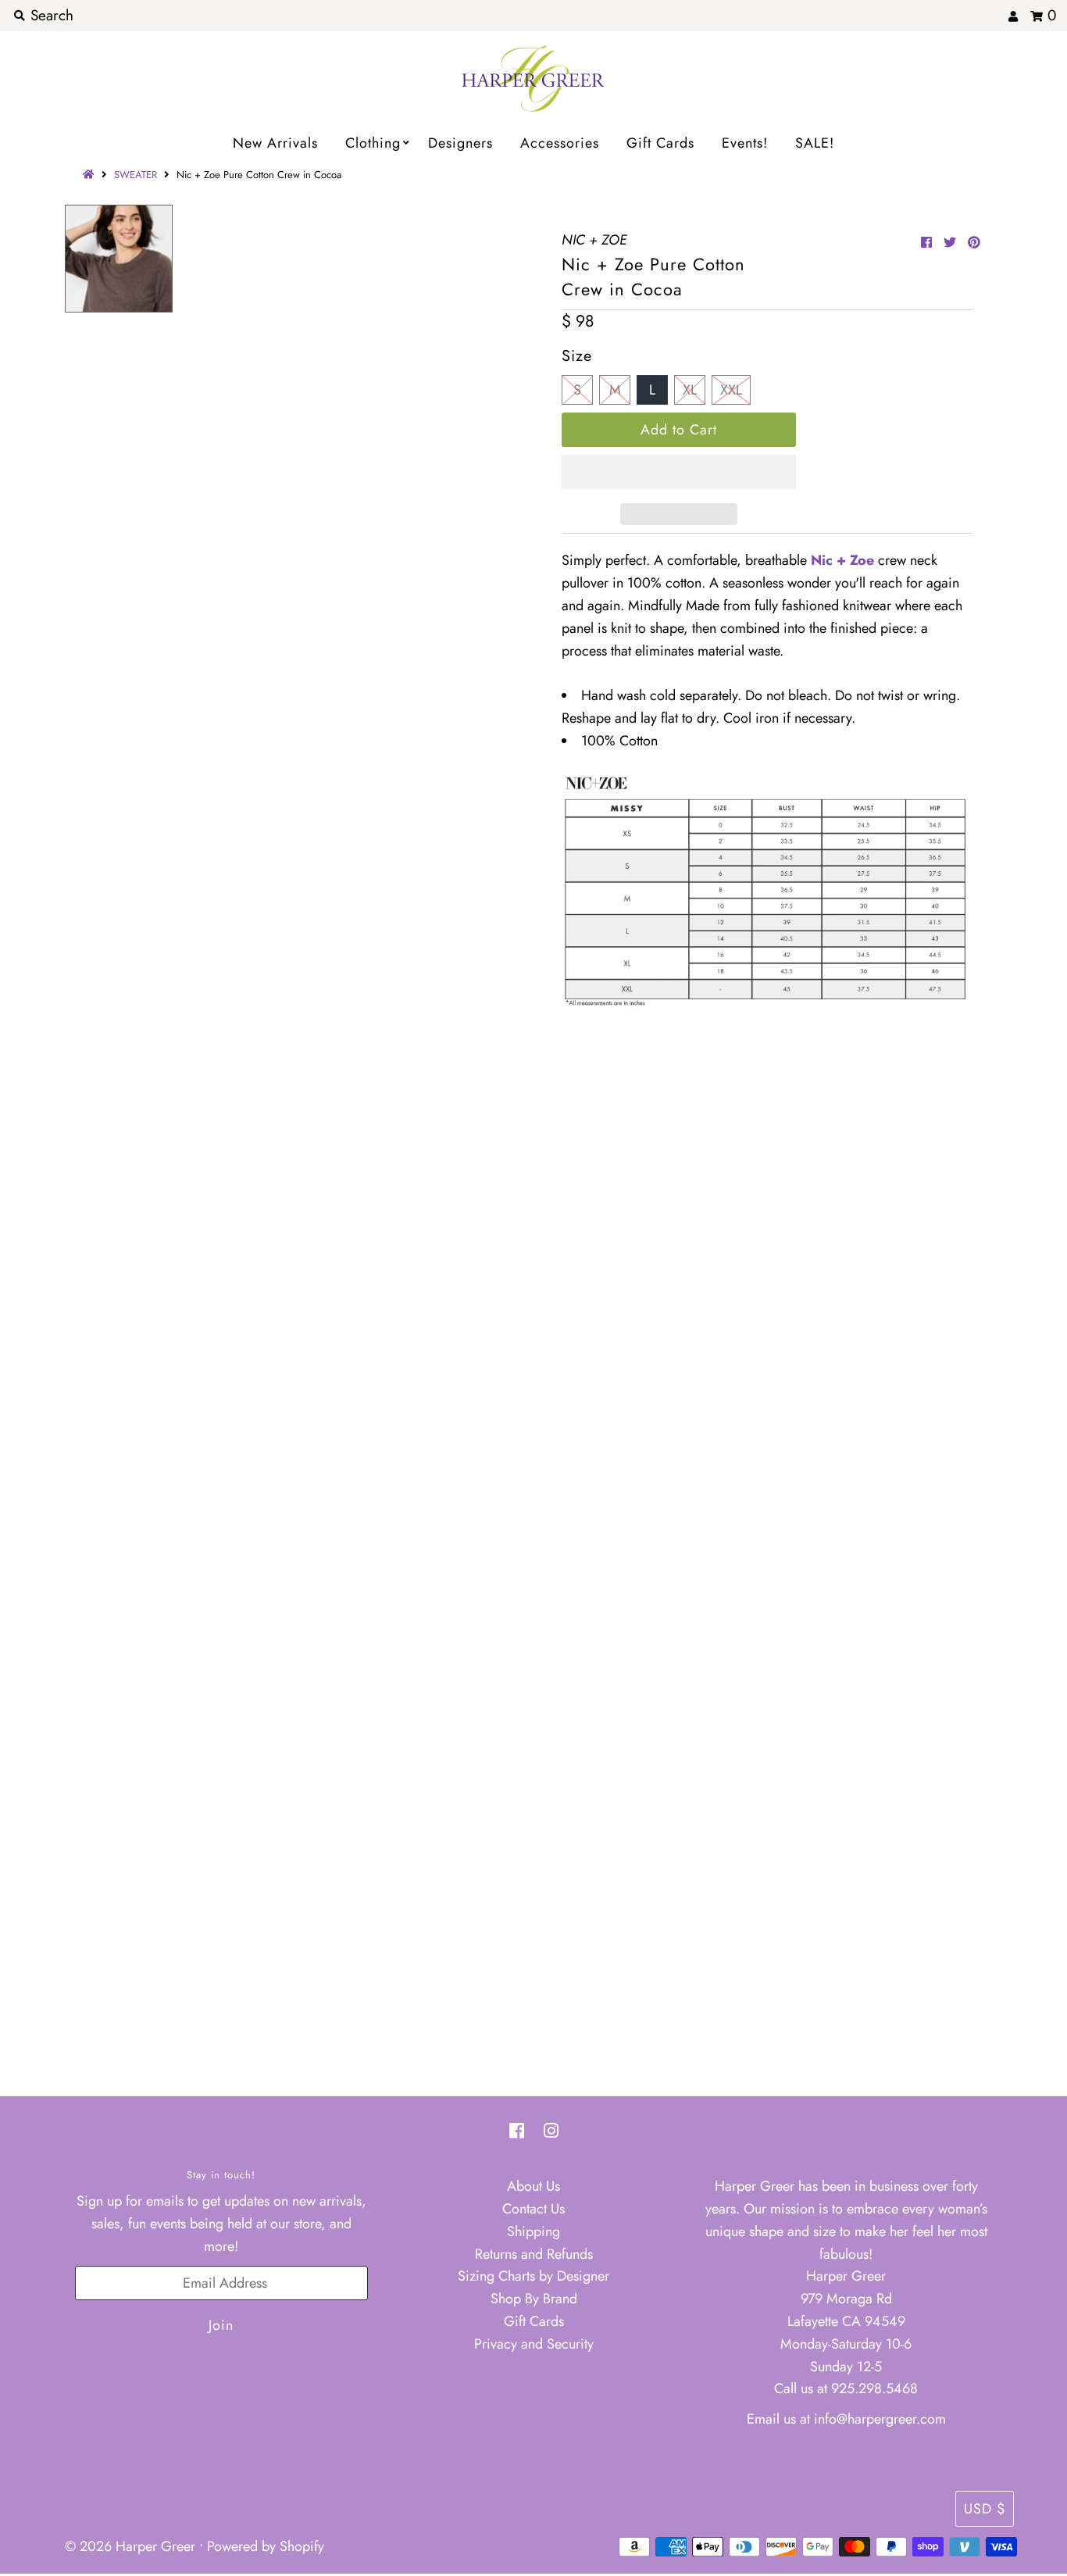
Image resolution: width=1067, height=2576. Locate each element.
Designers (460, 143)
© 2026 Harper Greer (130, 2546)
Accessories (560, 143)
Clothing (373, 143)
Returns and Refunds (534, 2254)
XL (690, 390)
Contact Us (533, 2209)
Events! (745, 143)
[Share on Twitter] (950, 243)
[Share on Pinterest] (974, 243)
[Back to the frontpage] (91, 175)
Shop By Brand (534, 2299)
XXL (731, 390)
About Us (533, 2186)
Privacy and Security (534, 2344)
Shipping (533, 2231)
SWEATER (136, 175)
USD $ (985, 2509)
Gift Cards (660, 143)
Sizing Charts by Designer (533, 2276)
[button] (679, 472)
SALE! (815, 143)
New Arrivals (275, 143)
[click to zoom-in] (494, 230)
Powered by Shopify (266, 2546)
